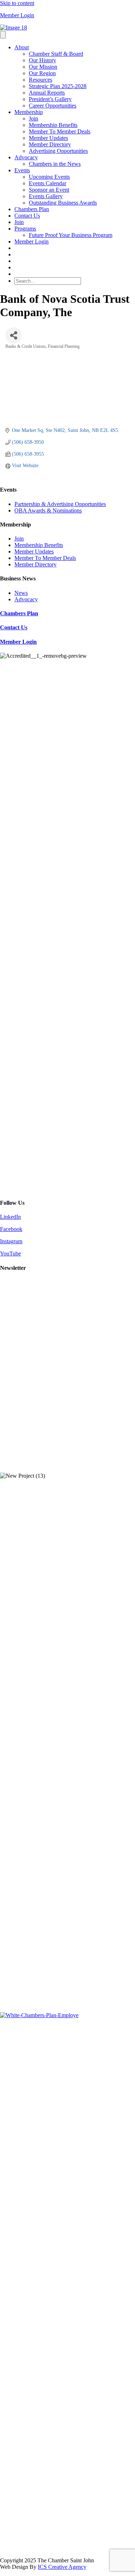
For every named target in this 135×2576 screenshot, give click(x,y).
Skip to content (17, 3)
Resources (40, 80)
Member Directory (50, 144)
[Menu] (3, 35)
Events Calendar (48, 183)
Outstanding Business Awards (63, 203)
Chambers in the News (55, 164)
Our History (42, 60)
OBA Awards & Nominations (48, 510)
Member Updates (48, 138)
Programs (25, 229)
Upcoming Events (49, 177)
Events (22, 170)
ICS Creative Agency (62, 2567)
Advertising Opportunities (58, 151)
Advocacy (26, 157)
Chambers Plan (32, 209)
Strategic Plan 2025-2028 (58, 86)
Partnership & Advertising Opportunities (60, 504)
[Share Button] (13, 335)
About (22, 47)
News (21, 593)
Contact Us (27, 216)
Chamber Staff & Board (56, 54)
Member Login (17, 15)
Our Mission (43, 67)
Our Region (42, 73)
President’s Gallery (50, 99)
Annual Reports (47, 93)
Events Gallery (46, 196)
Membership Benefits (53, 125)
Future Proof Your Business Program (71, 235)
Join (33, 118)
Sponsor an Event (49, 190)
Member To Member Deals (60, 131)
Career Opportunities (53, 106)
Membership (29, 112)
